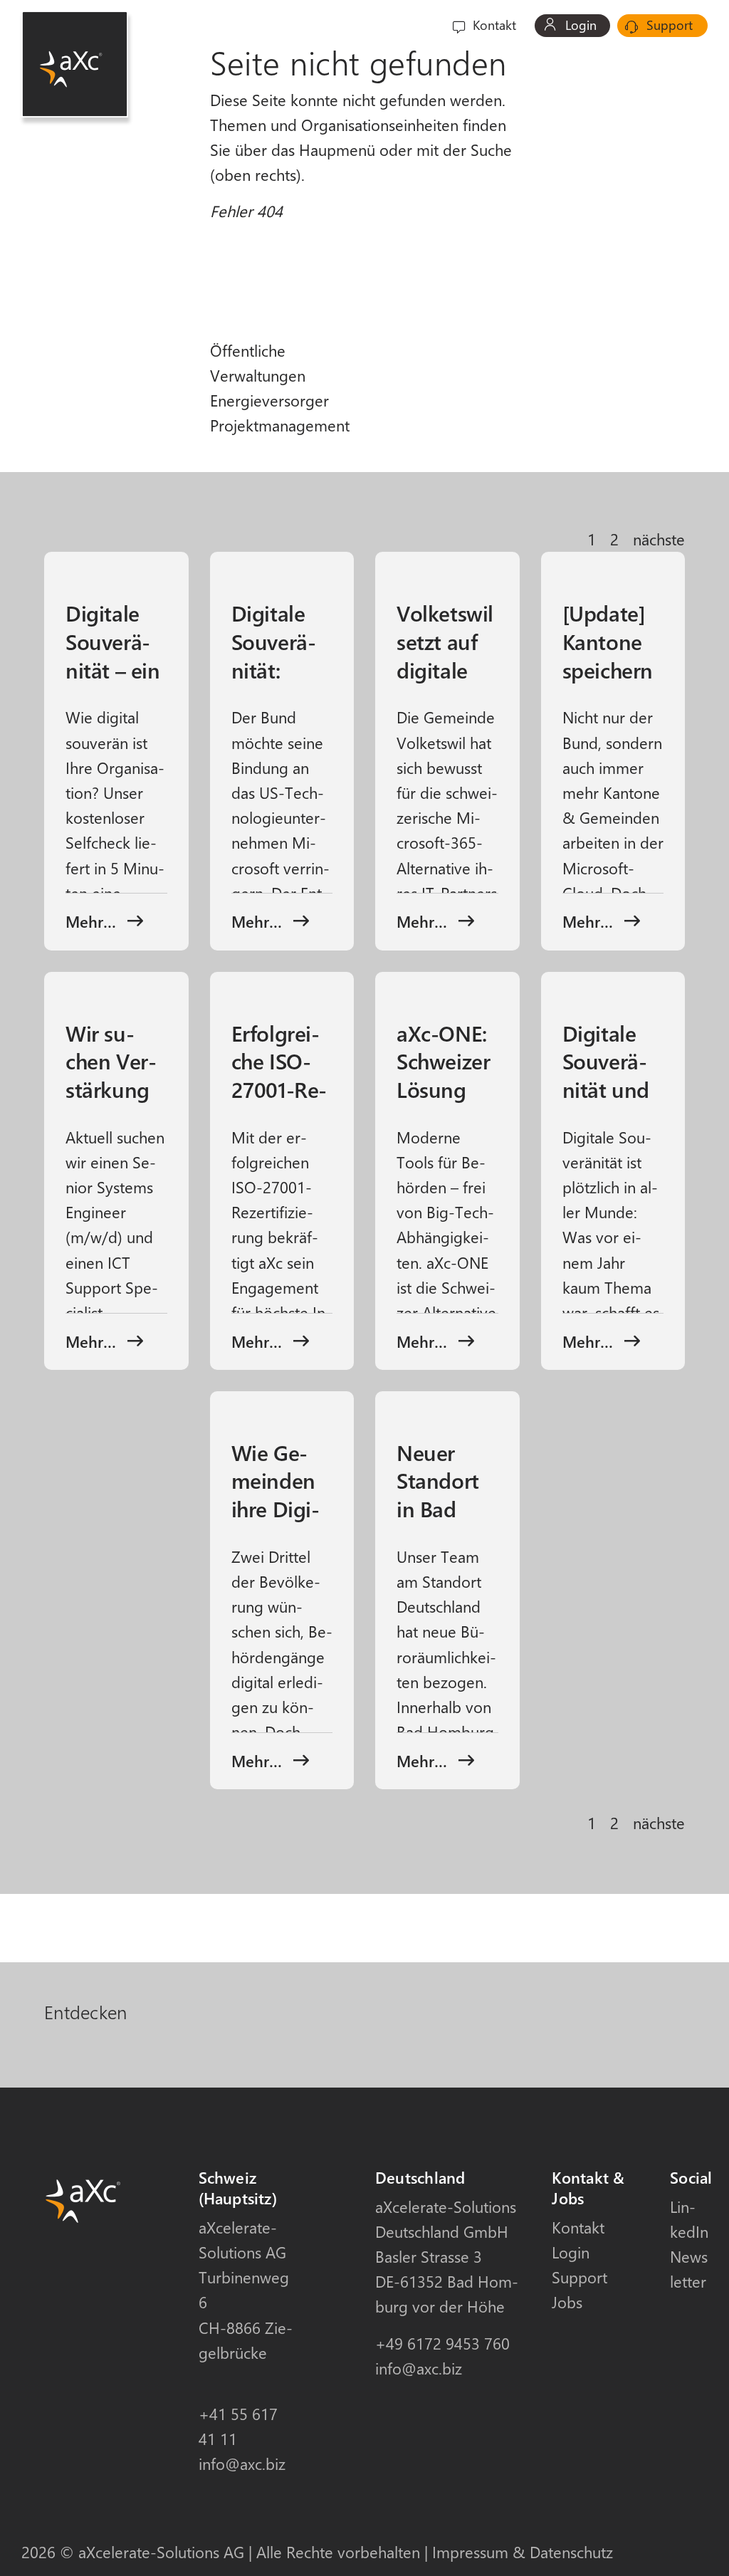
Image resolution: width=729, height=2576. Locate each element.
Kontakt (493, 25)
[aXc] (75, 64)
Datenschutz (571, 2552)
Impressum (470, 2552)
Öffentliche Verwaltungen (258, 363)
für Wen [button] (193, 25)
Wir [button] (403, 25)
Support (668, 25)
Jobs (567, 2302)
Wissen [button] (346, 25)
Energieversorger (269, 400)
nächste (659, 539)
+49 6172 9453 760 (442, 2343)
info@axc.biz (242, 2464)
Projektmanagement (280, 425)
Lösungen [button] (271, 25)
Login (579, 25)
